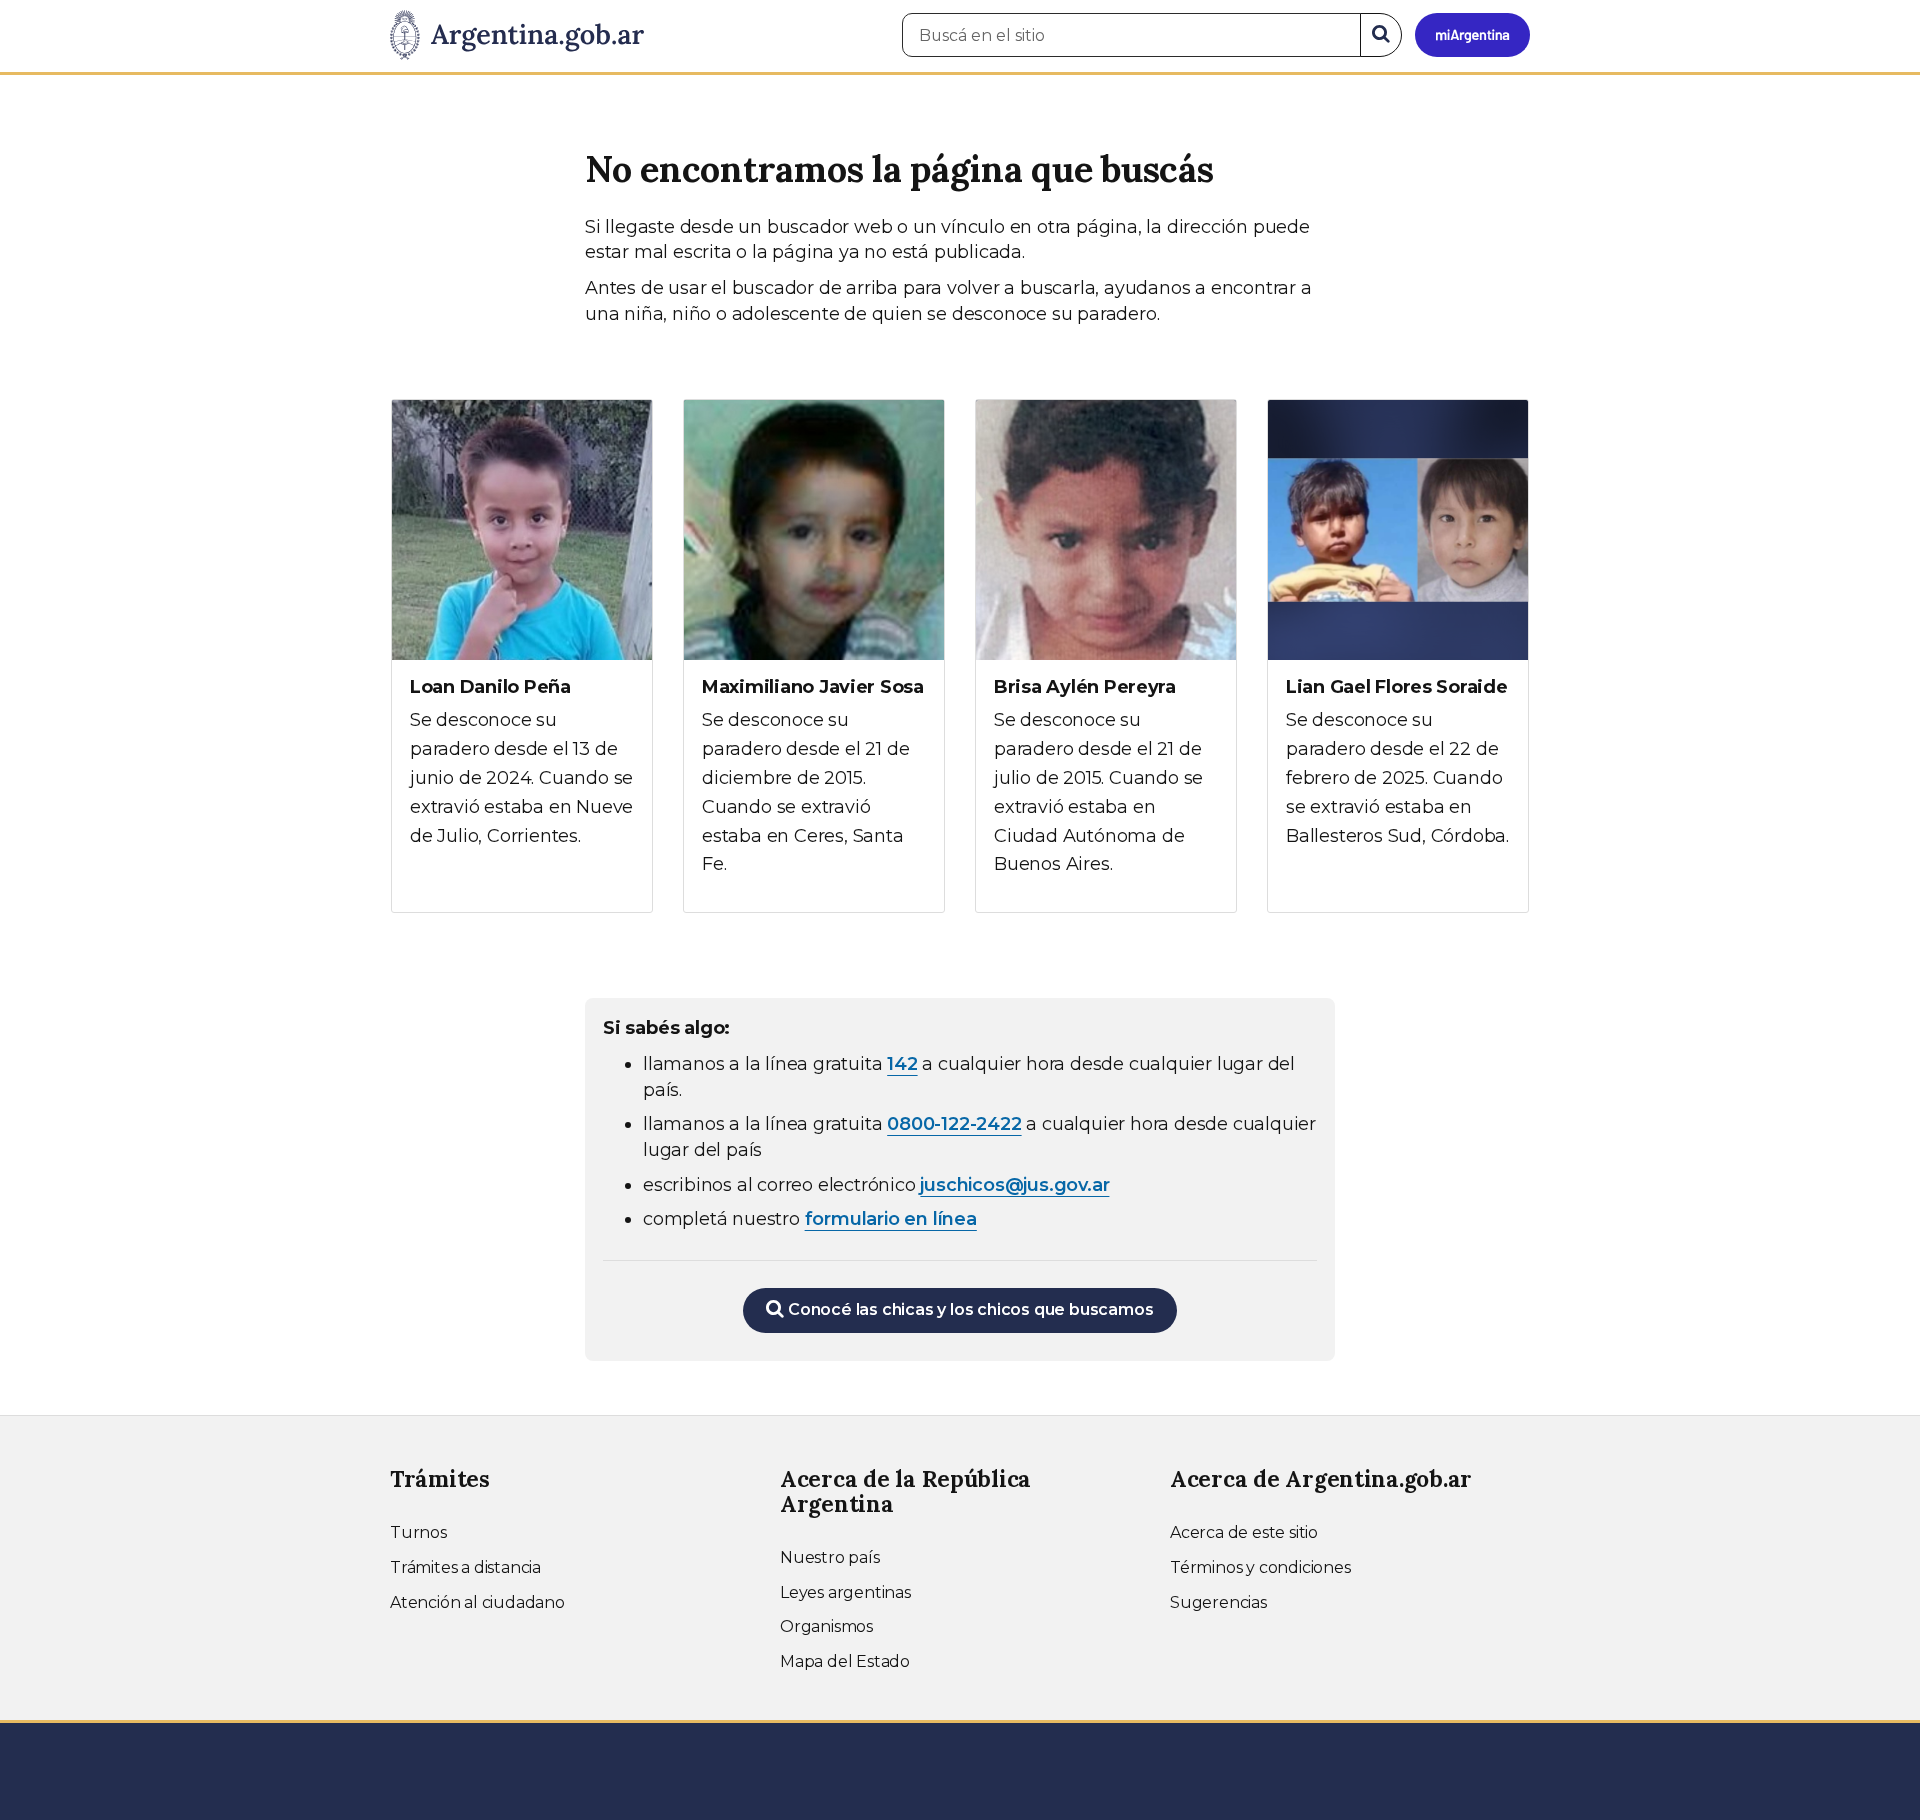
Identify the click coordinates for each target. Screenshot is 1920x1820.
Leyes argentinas (845, 1592)
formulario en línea (891, 1219)
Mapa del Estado (845, 1661)
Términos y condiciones (1260, 1567)
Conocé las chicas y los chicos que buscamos (968, 1309)
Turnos (418, 1532)
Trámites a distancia (465, 1567)
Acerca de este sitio (1244, 1532)
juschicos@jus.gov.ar (1014, 1185)
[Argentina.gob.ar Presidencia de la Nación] (517, 36)
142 (902, 1064)
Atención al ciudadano (477, 1602)
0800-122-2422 (954, 1124)
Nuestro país (830, 1557)
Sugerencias (1218, 1602)
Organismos (826, 1626)
